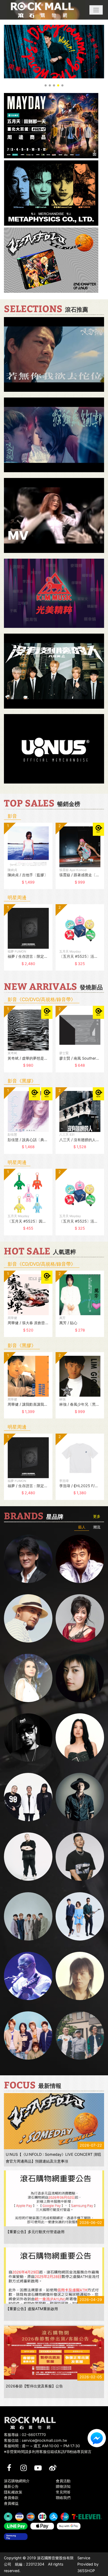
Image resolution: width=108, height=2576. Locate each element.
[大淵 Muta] (28, 1857)
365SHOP (86, 2571)
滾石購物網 (42, 10)
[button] (96, 10)
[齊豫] (80, 1618)
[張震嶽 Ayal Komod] (28, 1618)
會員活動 (63, 2481)
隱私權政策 (13, 2492)
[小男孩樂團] (80, 1916)
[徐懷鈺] (80, 1678)
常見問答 (63, 2492)
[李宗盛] (28, 1976)
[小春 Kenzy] (80, 1797)
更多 (97, 1516)
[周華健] (28, 1559)
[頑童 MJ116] (28, 1797)
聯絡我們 (63, 2498)
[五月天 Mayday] (28, 2035)
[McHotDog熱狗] (28, 1737)
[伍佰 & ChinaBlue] (80, 1976)
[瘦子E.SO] (80, 1857)
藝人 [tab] (82, 1527)
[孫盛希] (80, 1737)
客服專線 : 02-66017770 (25, 2435)
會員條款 (11, 2498)
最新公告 (11, 2486)
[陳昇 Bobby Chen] (80, 1559)
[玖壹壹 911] (80, 2035)
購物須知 (63, 2486)
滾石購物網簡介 (17, 2481)
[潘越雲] (28, 1678)
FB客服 (97, 2438)
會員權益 (11, 2503)
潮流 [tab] (97, 1527)
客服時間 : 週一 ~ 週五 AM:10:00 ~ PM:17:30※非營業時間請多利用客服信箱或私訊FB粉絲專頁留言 (48, 2449)
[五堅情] (28, 1916)
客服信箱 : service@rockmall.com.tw (36, 2440)
